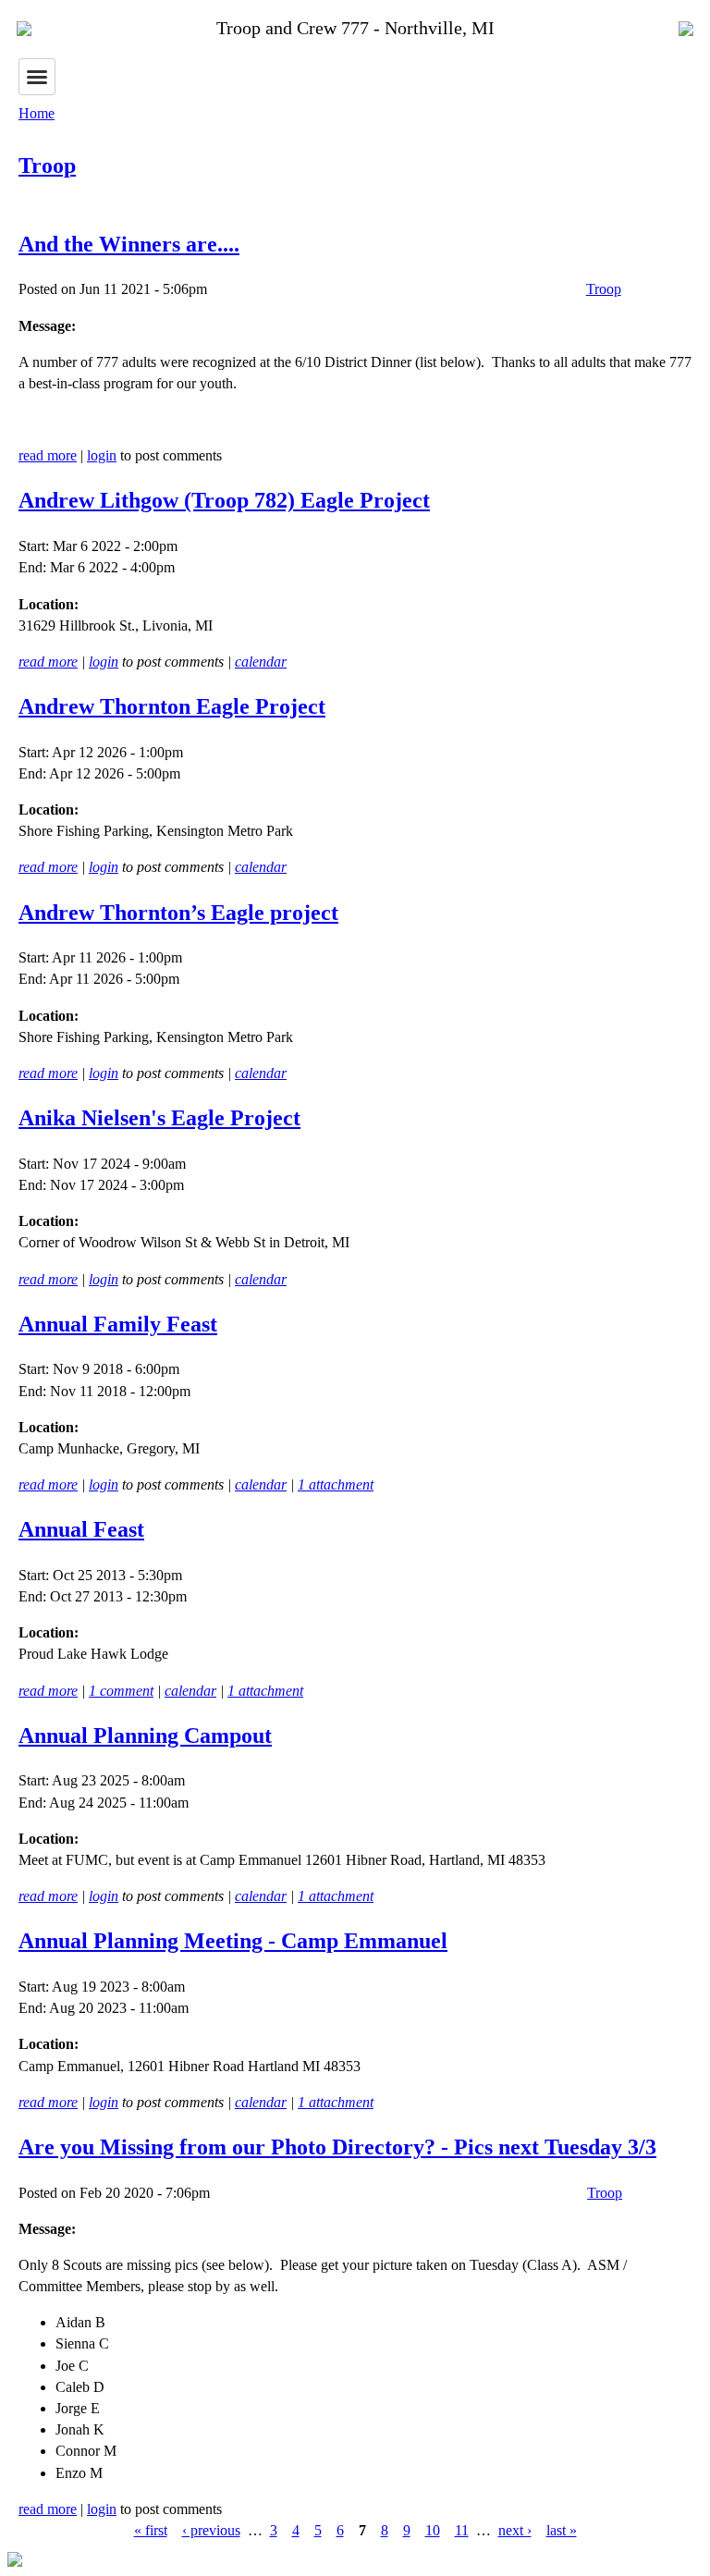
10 (433, 2530)
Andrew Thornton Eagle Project (172, 706)
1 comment (121, 1691)
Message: (47, 326)
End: (34, 567)
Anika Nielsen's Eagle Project (159, 1118)
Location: (49, 604)
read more (48, 455)
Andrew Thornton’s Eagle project (178, 913)
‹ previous (211, 2530)
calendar (261, 662)
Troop (47, 166)
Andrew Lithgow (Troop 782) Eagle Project (224, 500)
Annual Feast (81, 1529)
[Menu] (37, 77)
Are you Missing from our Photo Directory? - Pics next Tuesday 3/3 (337, 2147)
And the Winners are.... (129, 244)
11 (462, 2530)
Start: (36, 546)
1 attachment (336, 1484)
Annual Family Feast (118, 1324)
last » (562, 2530)
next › (515, 2530)
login (102, 455)
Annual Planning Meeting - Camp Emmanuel (233, 1941)
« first (151, 2530)
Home (37, 113)
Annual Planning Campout (145, 1736)
